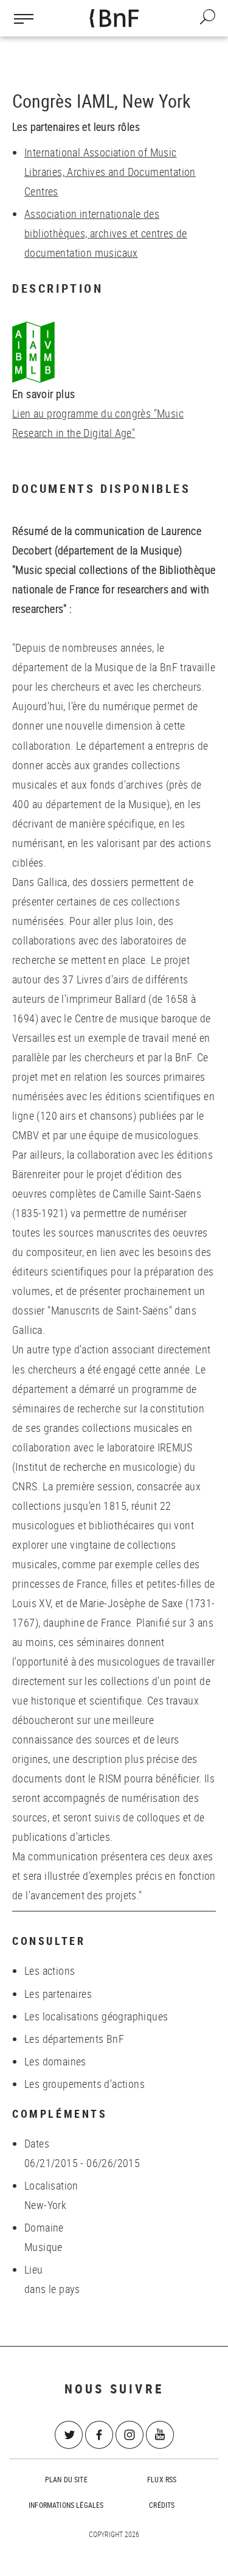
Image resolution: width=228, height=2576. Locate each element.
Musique (43, 2247)
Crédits (162, 2505)
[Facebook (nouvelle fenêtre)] (99, 2435)
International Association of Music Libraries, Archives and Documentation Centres (110, 172)
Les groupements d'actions (85, 2084)
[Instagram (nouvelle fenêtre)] (130, 2435)
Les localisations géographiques (96, 2016)
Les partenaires (58, 1994)
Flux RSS (162, 2479)
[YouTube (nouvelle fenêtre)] (160, 2435)
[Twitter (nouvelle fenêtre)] (69, 2435)
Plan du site (66, 2479)
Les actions (50, 1970)
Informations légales (66, 2505)
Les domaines (55, 2061)
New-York (45, 2205)
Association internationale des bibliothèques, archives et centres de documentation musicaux (106, 233)
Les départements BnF (74, 2039)
